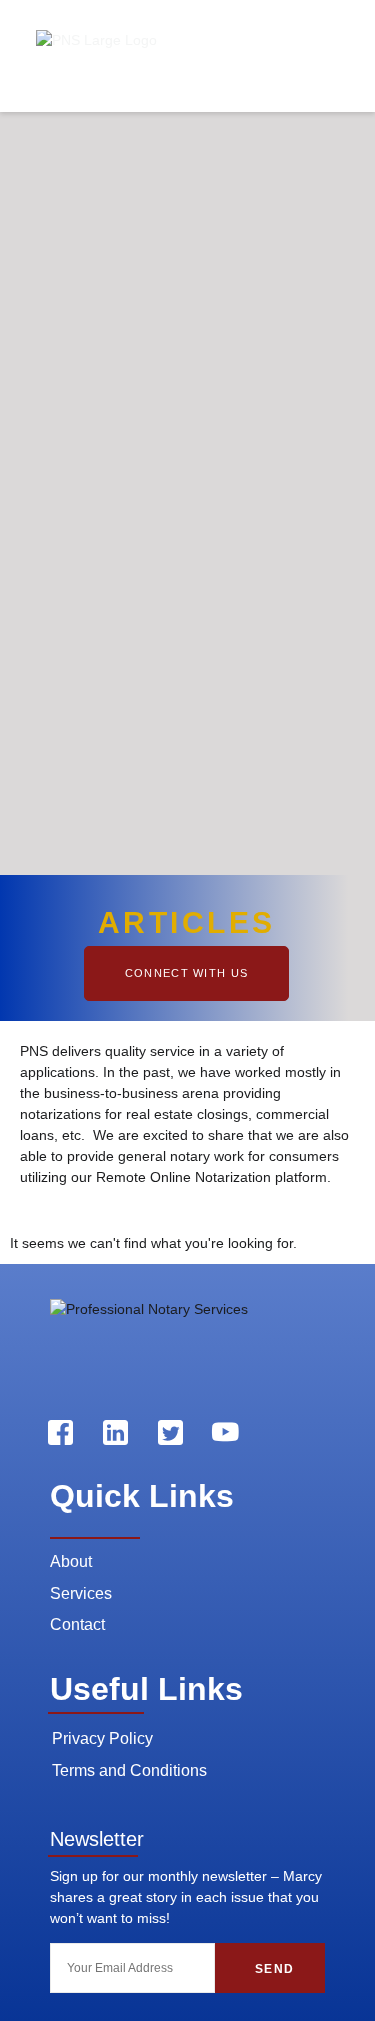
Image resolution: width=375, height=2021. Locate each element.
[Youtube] (225, 1432)
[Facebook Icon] (60, 1432)
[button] (333, 56)
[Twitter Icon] (170, 1432)
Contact (77, 1624)
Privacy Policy (102, 1738)
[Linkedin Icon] (115, 1432)
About (71, 1561)
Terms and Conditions (129, 1770)
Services (81, 1593)
